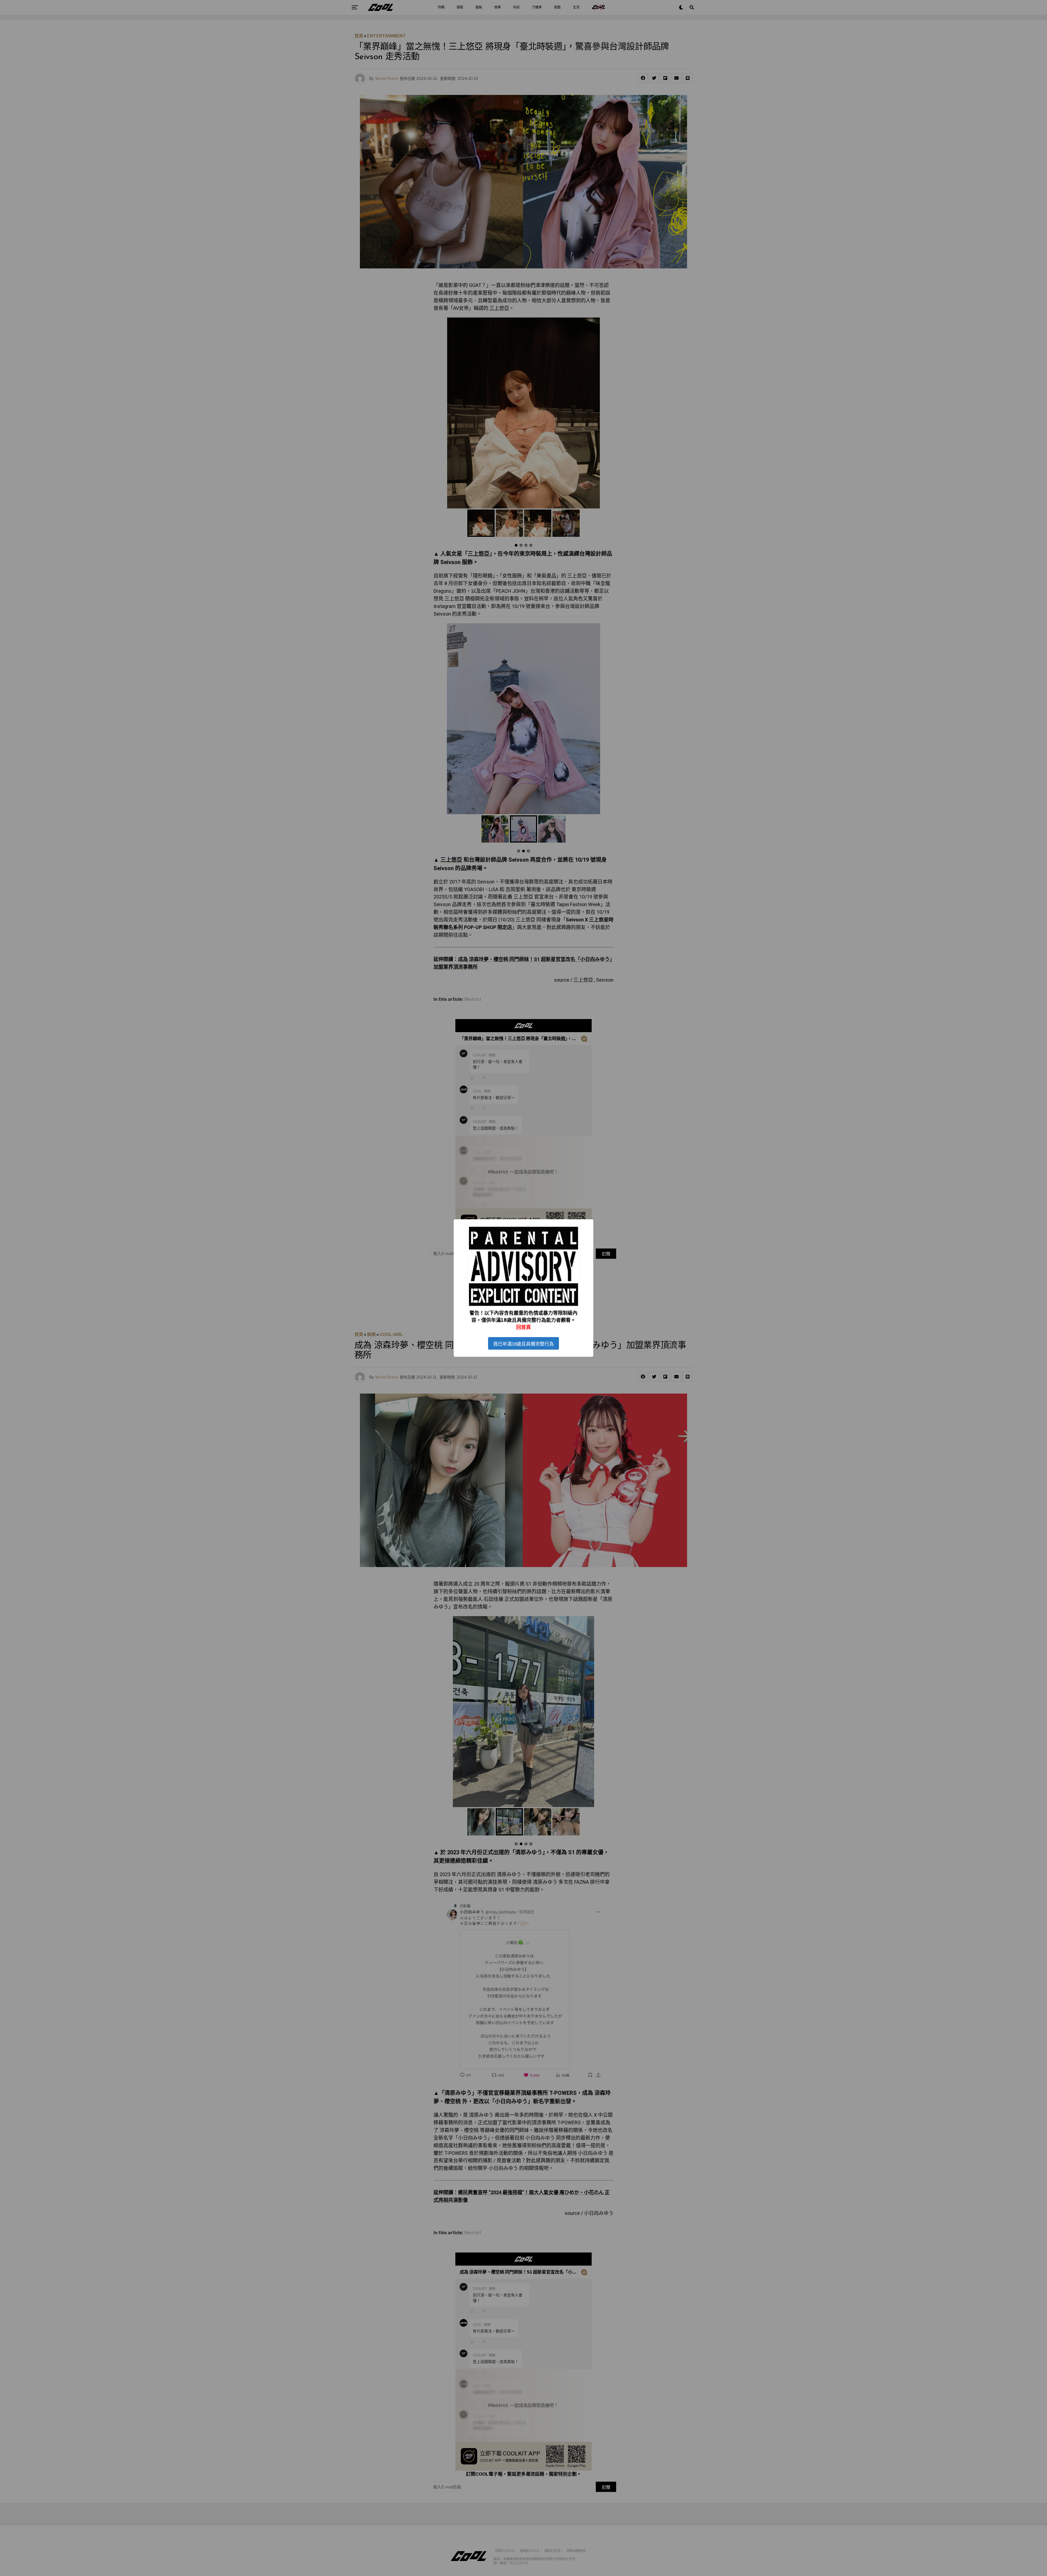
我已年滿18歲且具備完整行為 (523, 1344)
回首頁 (523, 1327)
